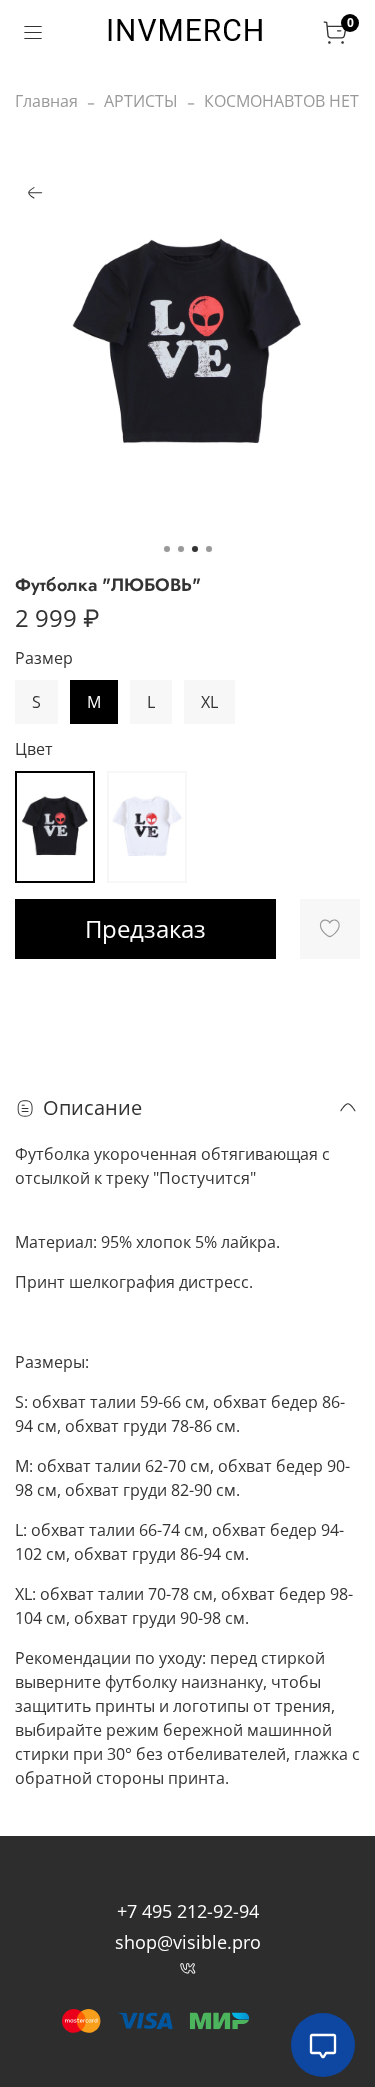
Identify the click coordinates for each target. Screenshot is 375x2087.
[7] (55, 827)
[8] (147, 827)
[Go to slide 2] (181, 549)
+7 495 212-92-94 (188, 1911)
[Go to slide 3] (195, 549)
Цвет (34, 749)
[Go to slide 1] (167, 549)
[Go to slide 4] (209, 549)
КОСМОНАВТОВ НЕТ (281, 101)
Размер (44, 658)
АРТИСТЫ (141, 101)
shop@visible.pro (188, 1942)
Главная (46, 101)
